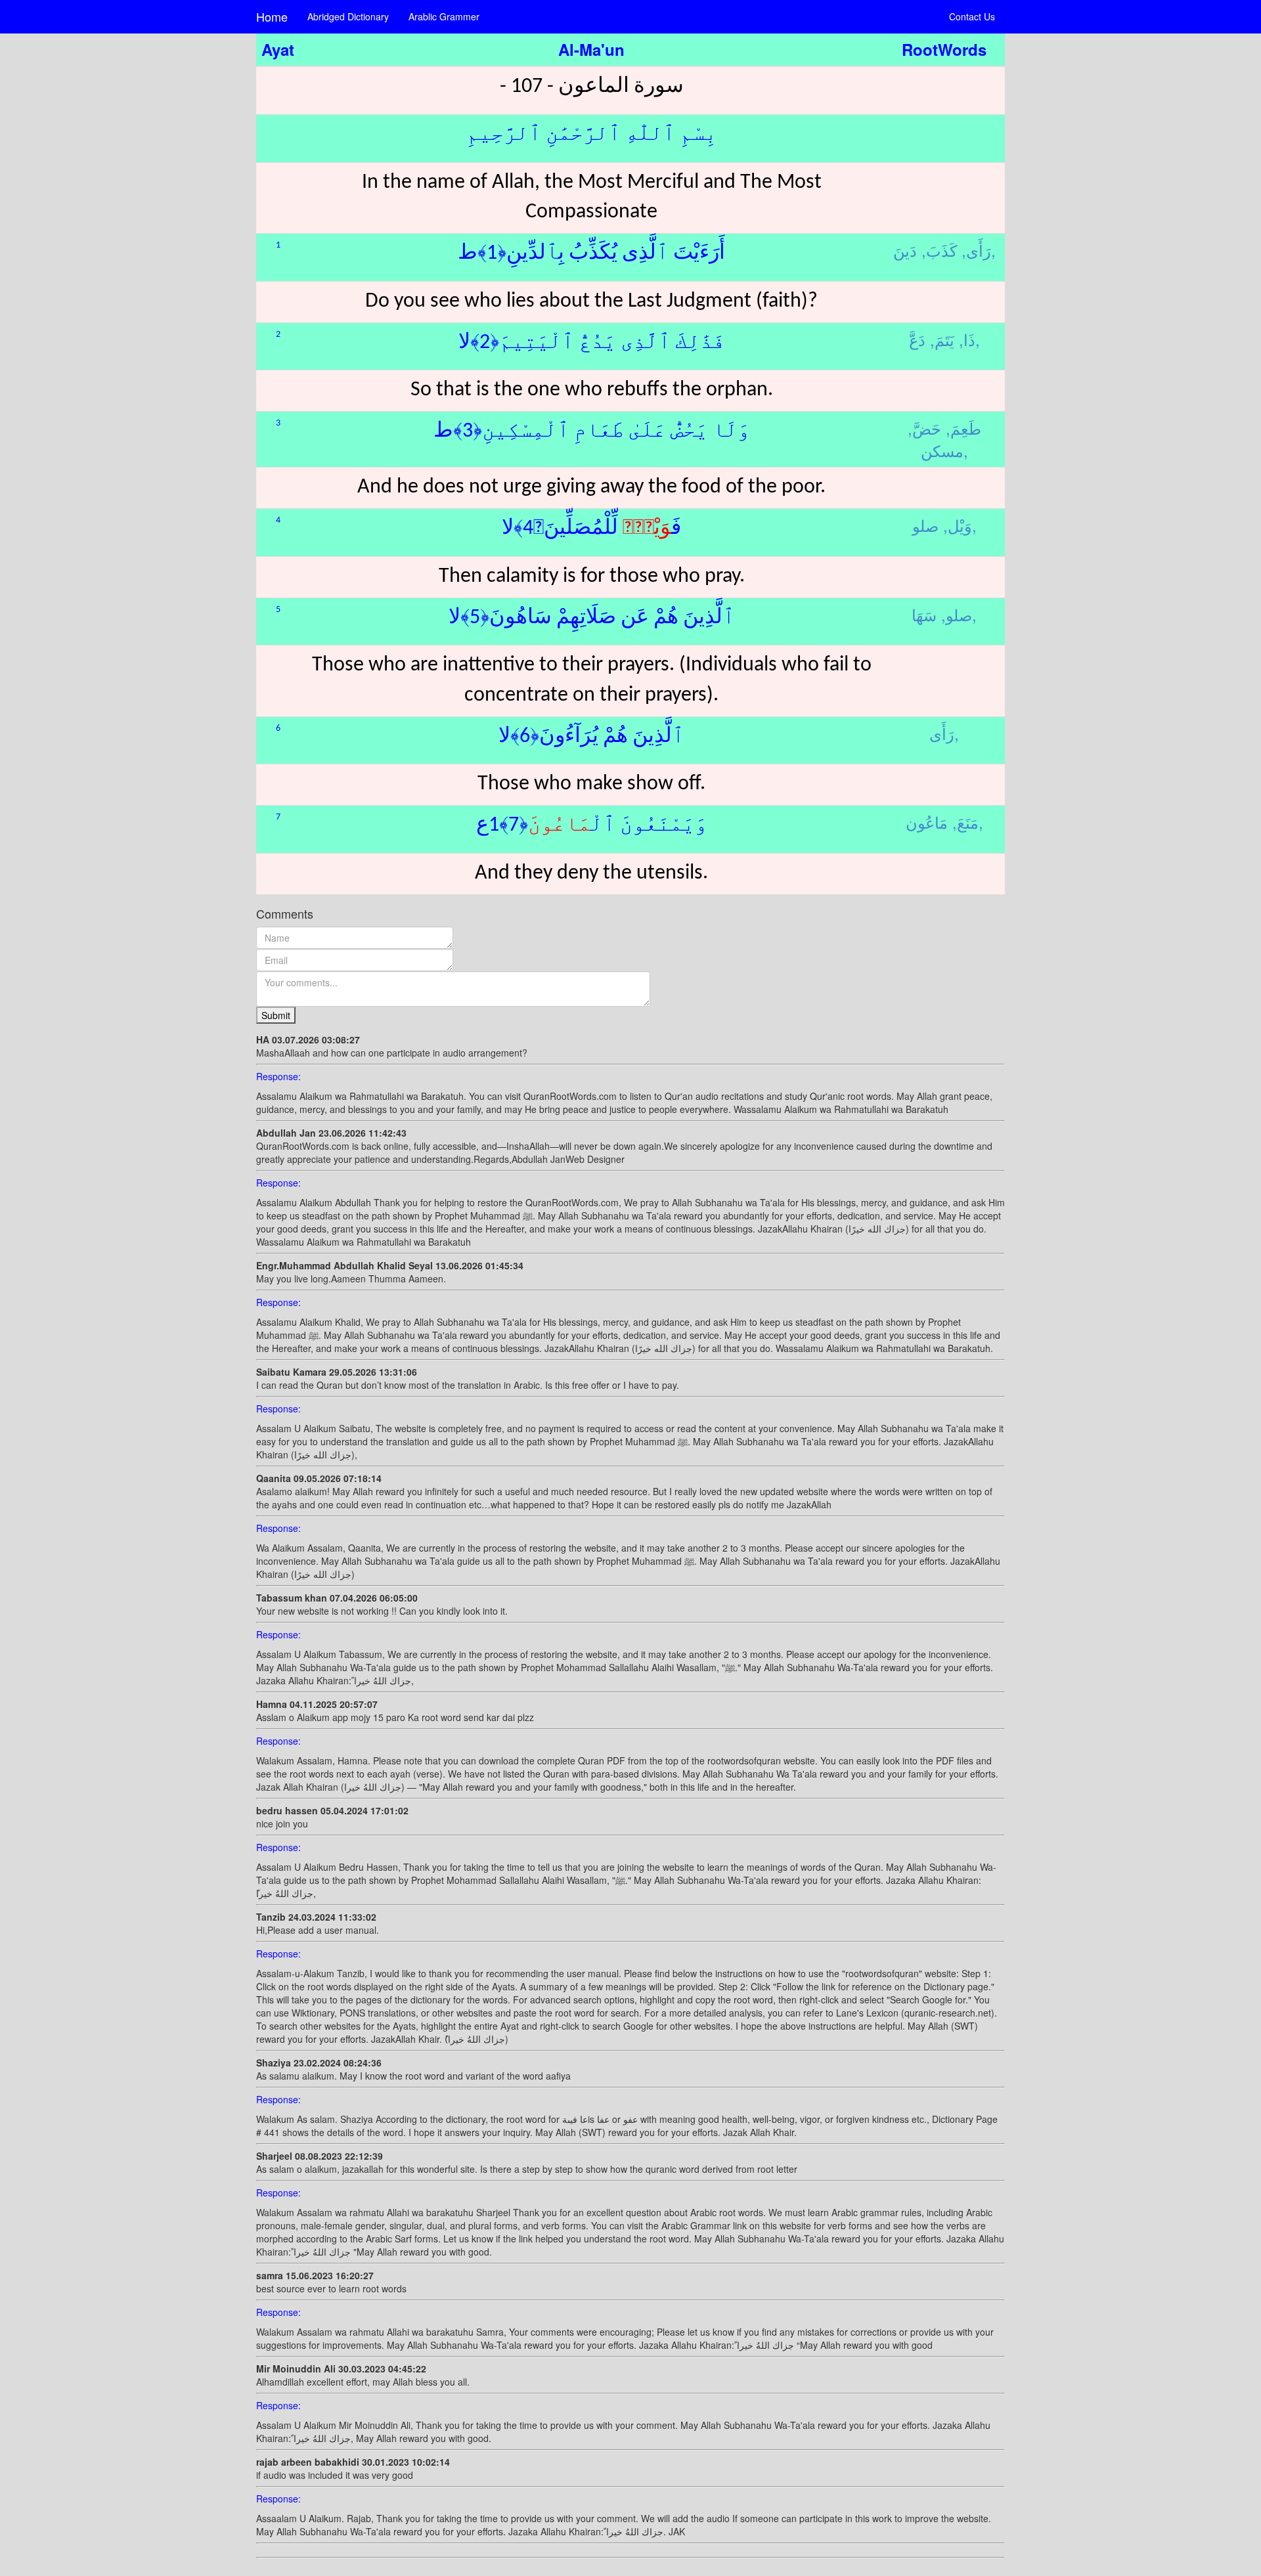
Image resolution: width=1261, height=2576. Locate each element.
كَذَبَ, (939, 250)
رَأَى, (976, 250)
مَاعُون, (944, 822)
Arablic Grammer (444, 16)
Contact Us (972, 16)
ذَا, (967, 339)
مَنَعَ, (965, 822)
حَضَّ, (924, 428)
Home (272, 16)
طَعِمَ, (963, 428)
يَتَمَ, (942, 339)
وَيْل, (958, 525)
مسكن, (944, 450)
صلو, (957, 614)
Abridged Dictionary (348, 16)
